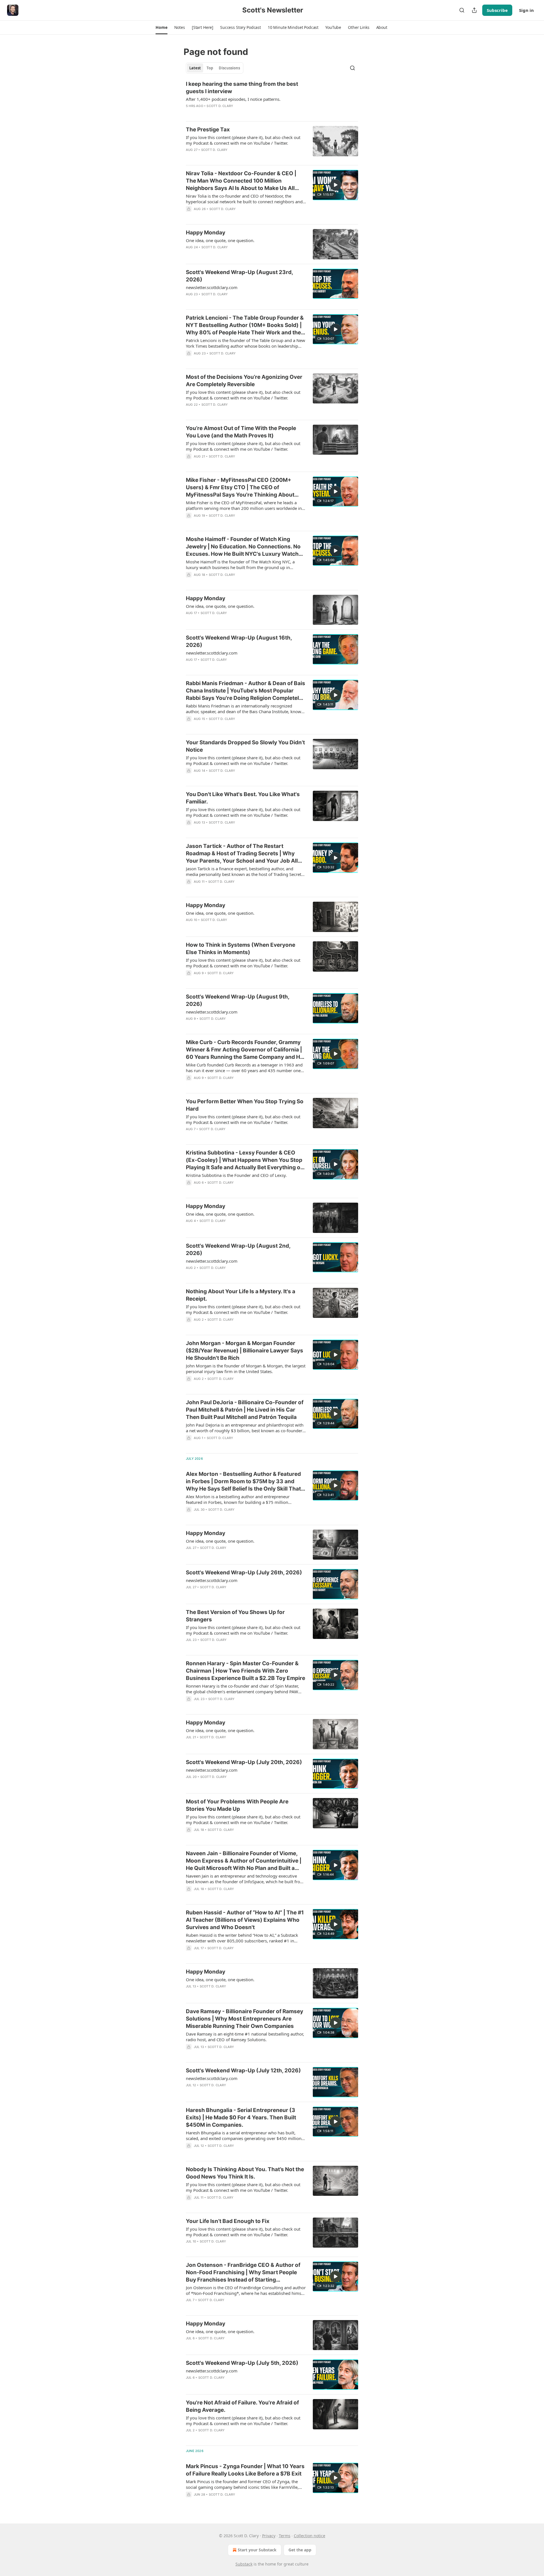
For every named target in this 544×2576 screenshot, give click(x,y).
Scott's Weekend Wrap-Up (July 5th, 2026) (242, 2363)
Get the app (300, 2550)
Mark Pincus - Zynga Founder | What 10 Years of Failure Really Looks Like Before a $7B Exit (245, 2470)
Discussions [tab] (229, 68)
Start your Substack (257, 2550)
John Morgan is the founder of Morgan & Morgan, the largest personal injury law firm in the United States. (246, 1369)
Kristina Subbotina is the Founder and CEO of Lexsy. (236, 1175)
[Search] (462, 10)
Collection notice (310, 2536)
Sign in (526, 10)
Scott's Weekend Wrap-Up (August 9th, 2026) (238, 1000)
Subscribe (497, 10)
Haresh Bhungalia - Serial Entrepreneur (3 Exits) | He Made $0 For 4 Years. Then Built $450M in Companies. (241, 2118)
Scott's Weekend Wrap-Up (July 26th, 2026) (244, 1573)
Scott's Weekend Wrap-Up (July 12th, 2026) (243, 2071)
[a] (335, 185)
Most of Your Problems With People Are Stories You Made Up (237, 1805)
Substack (244, 2564)
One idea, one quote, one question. (220, 240)
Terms (285, 2536)
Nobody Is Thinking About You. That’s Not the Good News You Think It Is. (245, 2173)
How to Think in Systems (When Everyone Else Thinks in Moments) (241, 949)
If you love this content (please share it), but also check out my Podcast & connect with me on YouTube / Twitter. (243, 140)
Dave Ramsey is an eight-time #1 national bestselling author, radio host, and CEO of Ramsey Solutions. (245, 2037)
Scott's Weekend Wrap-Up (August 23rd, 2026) (239, 276)
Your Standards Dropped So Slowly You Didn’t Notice (245, 746)
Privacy (269, 2536)
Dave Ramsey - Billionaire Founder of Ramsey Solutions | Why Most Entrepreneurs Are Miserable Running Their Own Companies (245, 2019)
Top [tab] (210, 68)
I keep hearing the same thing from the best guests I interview (242, 88)
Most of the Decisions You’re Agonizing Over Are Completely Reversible (244, 381)
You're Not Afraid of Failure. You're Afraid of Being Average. (242, 2406)
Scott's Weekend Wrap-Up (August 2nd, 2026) (238, 1249)
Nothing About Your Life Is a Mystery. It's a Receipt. (241, 1295)
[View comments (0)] (231, 113)
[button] (161, 27)
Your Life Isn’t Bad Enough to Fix (228, 2221)
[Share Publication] (474, 10)
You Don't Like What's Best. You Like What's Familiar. (243, 798)
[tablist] (215, 68)
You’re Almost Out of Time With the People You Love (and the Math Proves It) (241, 432)
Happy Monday (206, 233)
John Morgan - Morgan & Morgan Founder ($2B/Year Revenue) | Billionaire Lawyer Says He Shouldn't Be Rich (245, 1351)
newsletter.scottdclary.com (212, 287)
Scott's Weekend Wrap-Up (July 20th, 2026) (244, 1762)
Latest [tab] (195, 68)
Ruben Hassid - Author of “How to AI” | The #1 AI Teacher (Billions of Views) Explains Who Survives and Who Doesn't (245, 1920)
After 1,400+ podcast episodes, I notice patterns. (233, 99)
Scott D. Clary (220, 106)
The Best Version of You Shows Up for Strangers (235, 1616)
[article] (272, 99)
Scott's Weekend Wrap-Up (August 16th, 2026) (239, 641)
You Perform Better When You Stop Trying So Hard (245, 1105)
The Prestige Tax (208, 130)
